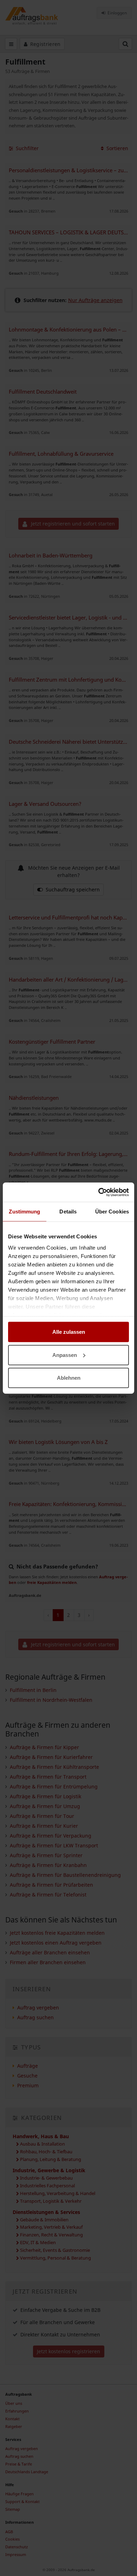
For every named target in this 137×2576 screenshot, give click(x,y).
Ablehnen (69, 1378)
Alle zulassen (69, 1332)
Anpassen (65, 1355)
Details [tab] (68, 1212)
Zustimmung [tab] (24, 1212)
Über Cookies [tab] (112, 1212)
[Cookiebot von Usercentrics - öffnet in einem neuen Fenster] (99, 1192)
